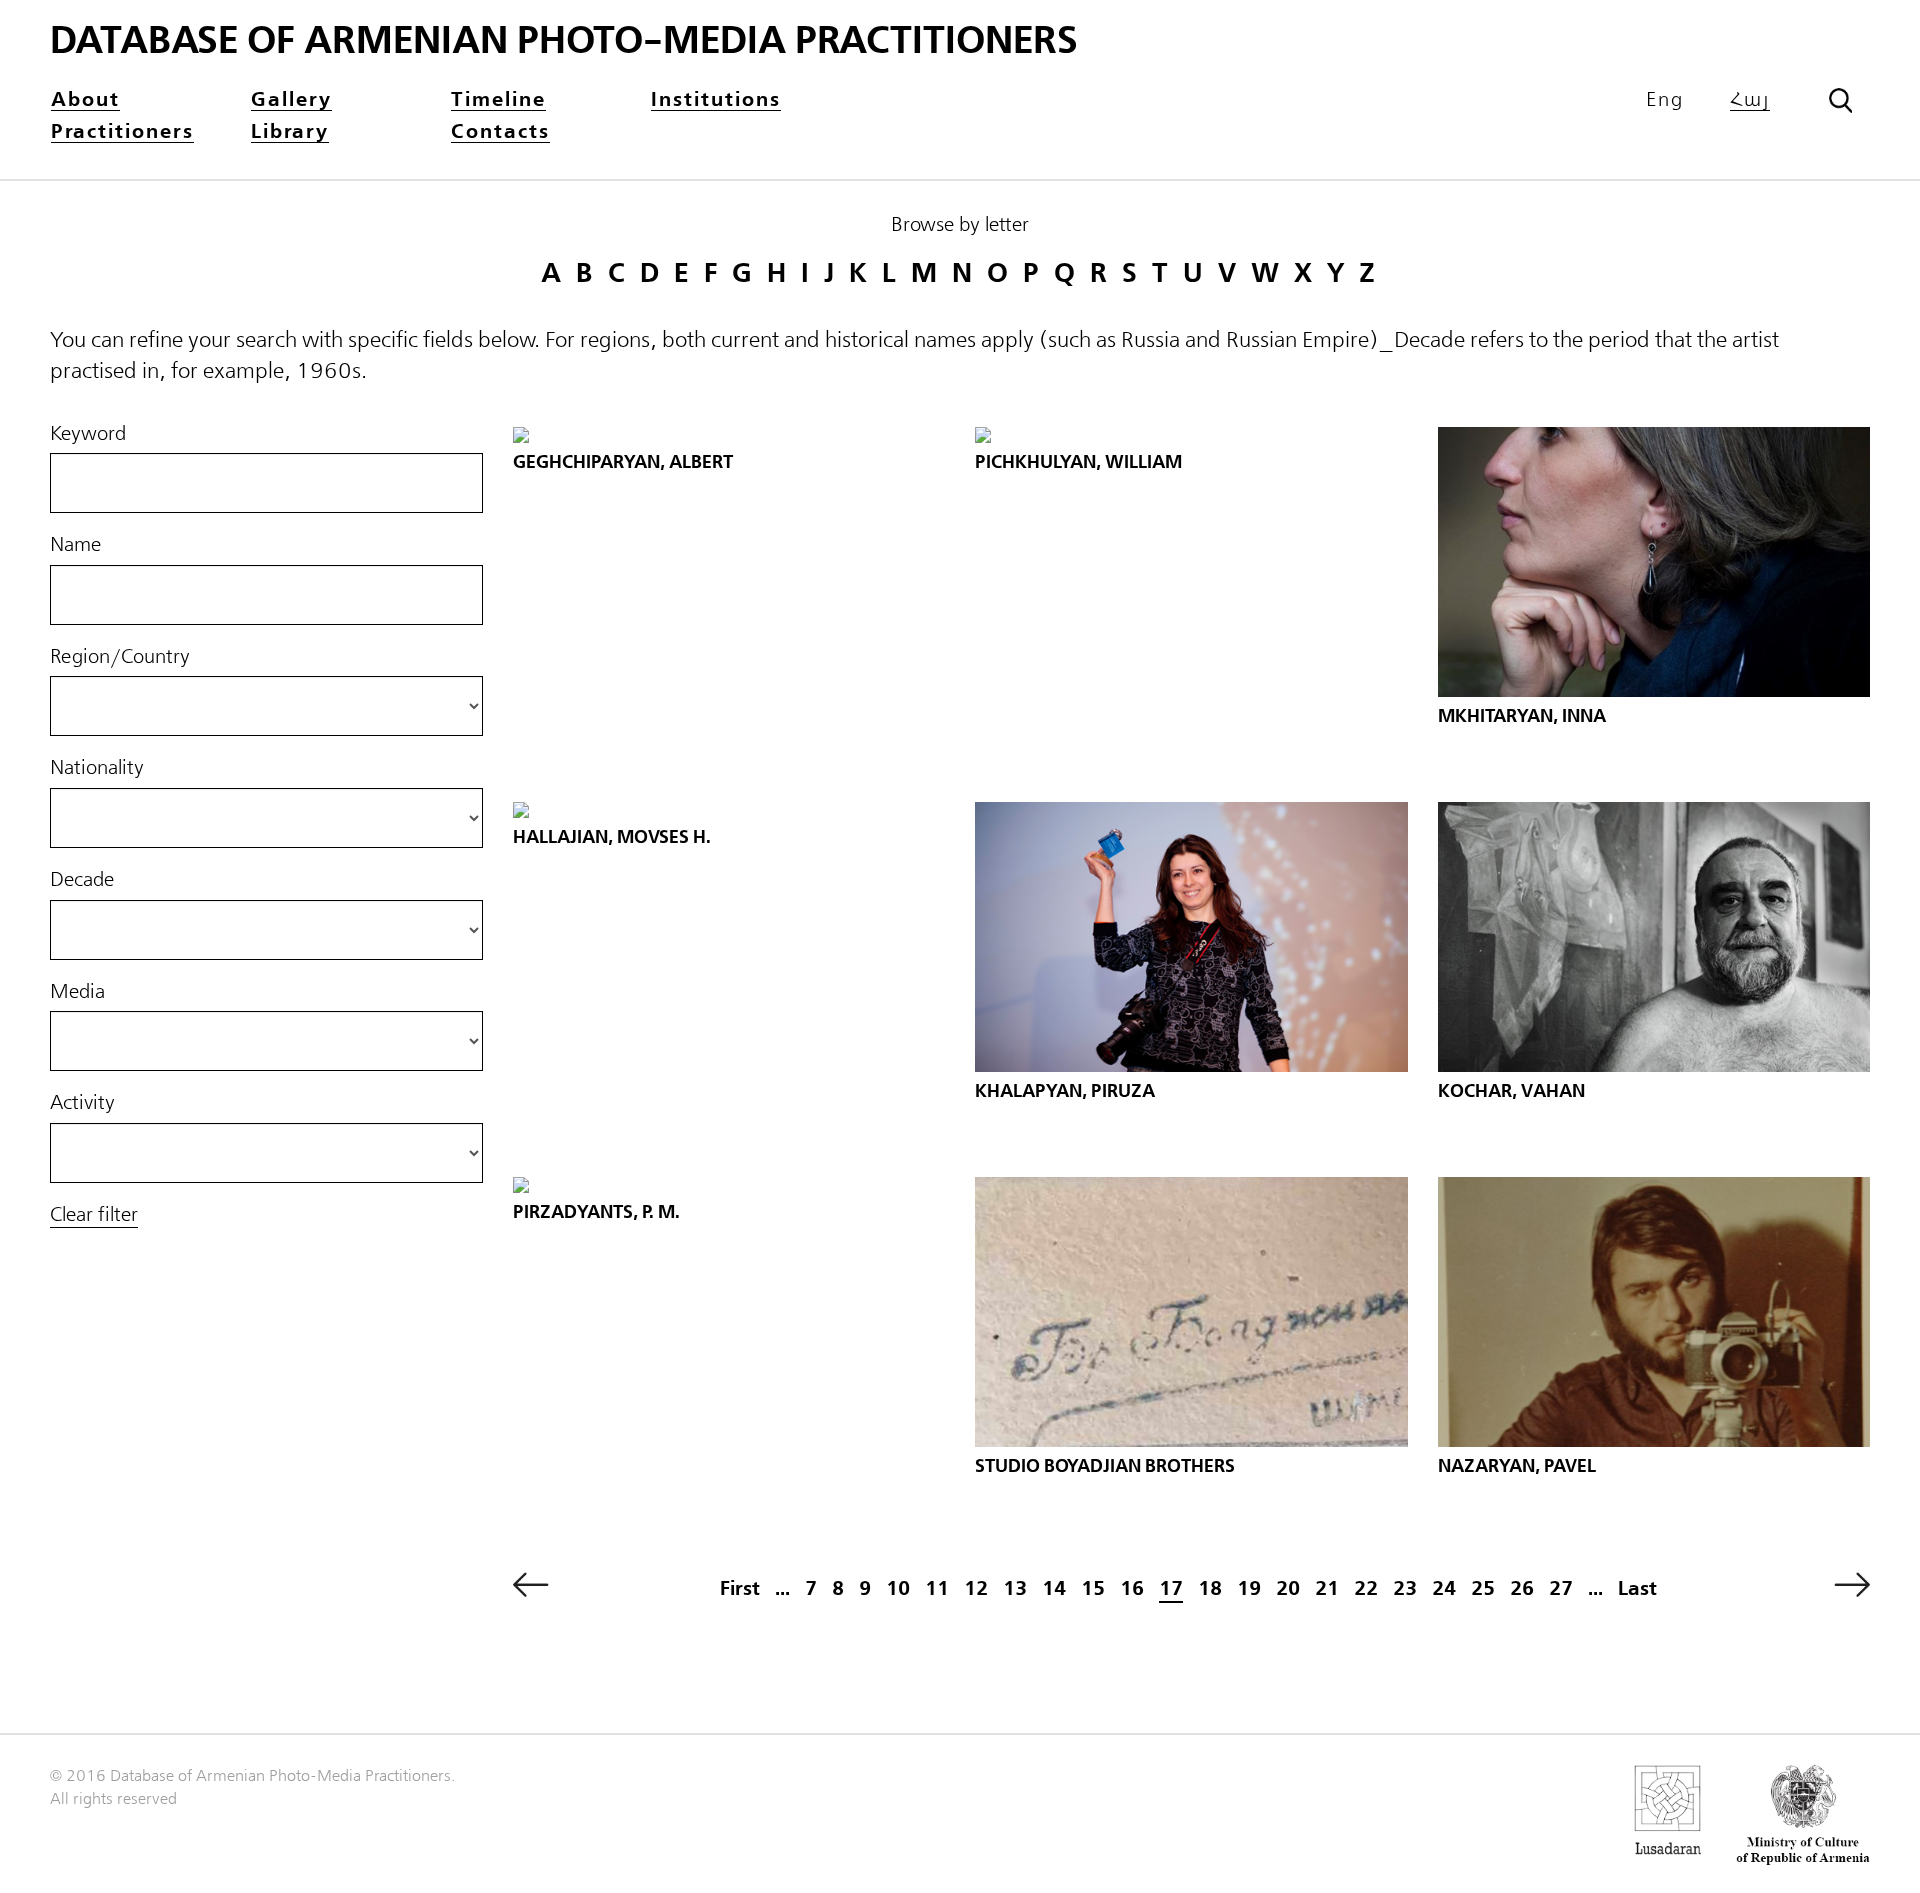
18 (1210, 1588)
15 (1093, 1588)
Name (75, 545)
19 (1249, 1588)
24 (1444, 1588)
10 (898, 1588)
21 (1327, 1588)
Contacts (500, 132)
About (85, 100)
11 (937, 1588)
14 (1054, 1588)
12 (976, 1588)
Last (1637, 1588)
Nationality (97, 768)
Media (77, 992)
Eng (1665, 100)
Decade (82, 880)
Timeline (498, 100)
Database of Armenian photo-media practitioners (564, 41)
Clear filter (94, 1215)
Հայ (1750, 100)
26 (1522, 1588)
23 (1405, 1588)
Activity (82, 1103)
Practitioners (122, 132)
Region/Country (120, 657)
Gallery (291, 100)
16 (1132, 1588)
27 (1561, 1588)
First (740, 1588)
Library (290, 132)
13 (1015, 1588)
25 (1483, 1588)
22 (1366, 1588)
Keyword (88, 434)
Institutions (716, 100)
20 (1288, 1588)
